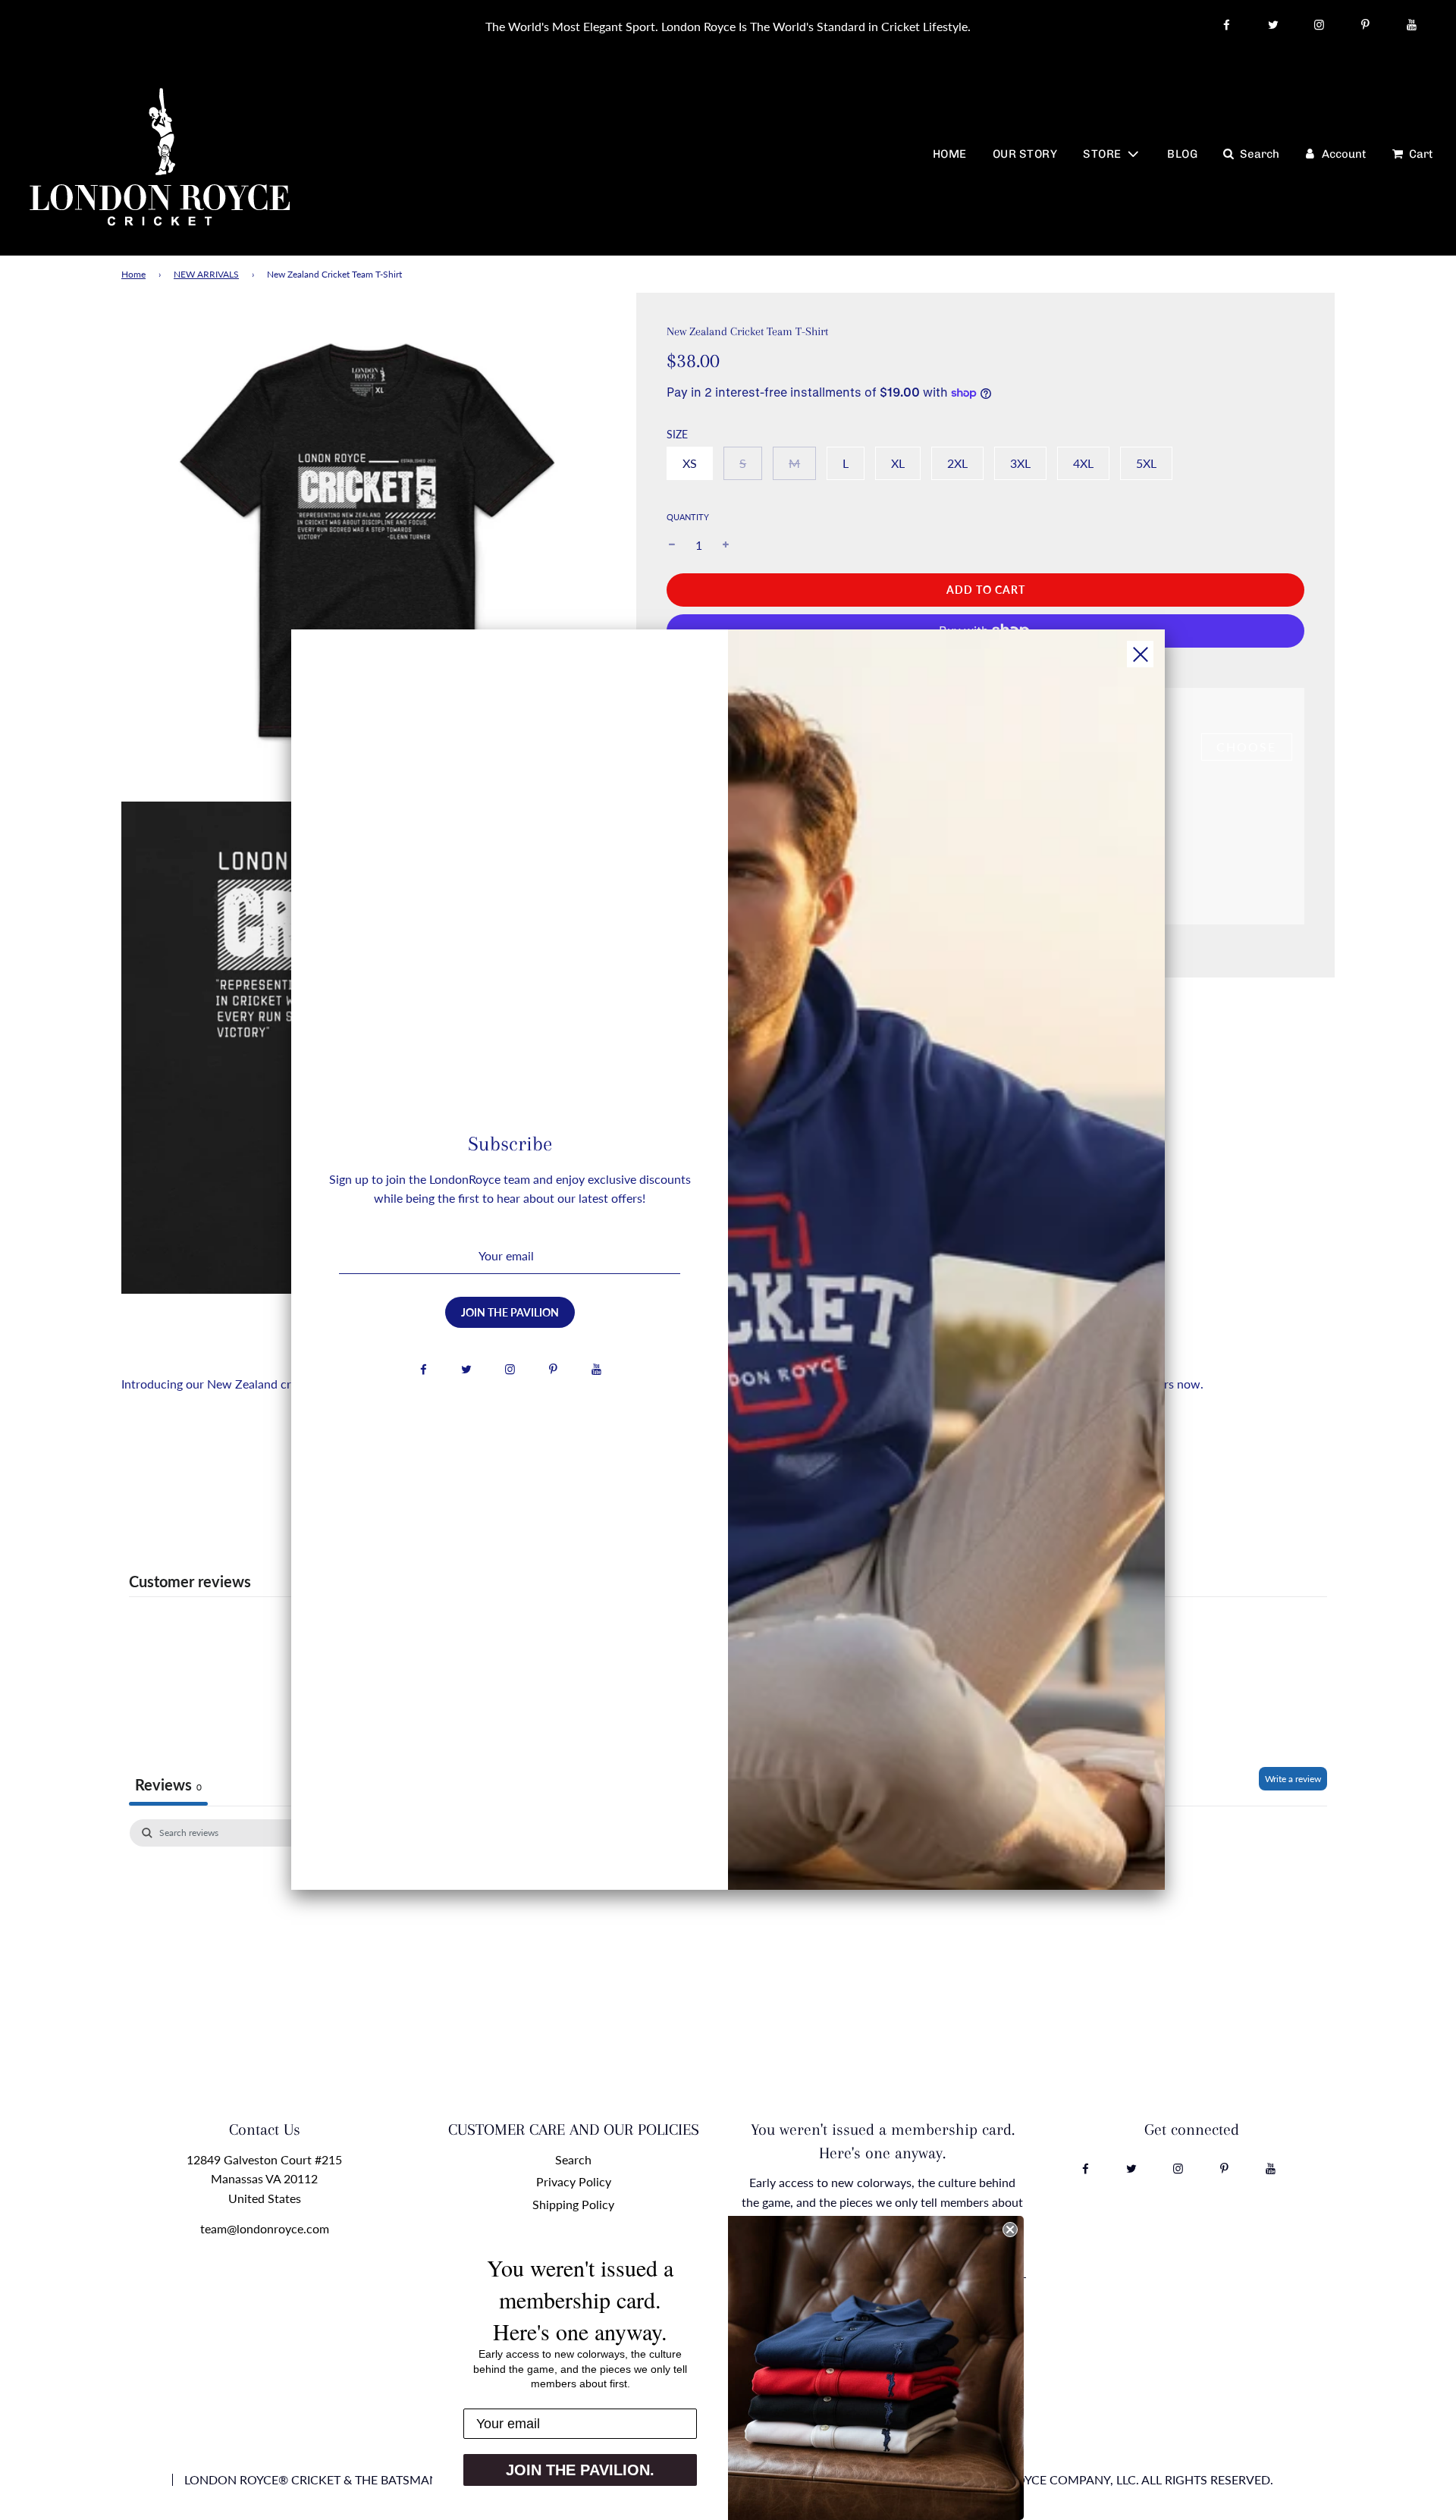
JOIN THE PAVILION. (580, 2470)
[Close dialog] (1010, 2230)
